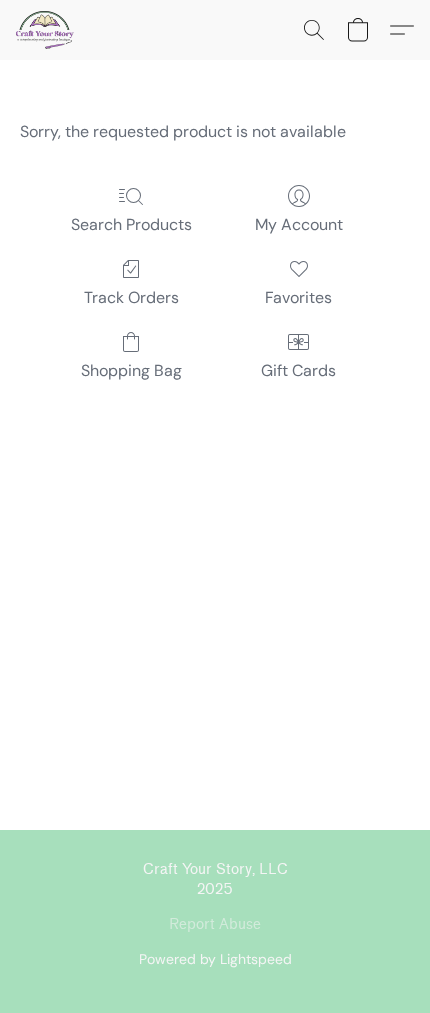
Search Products (131, 224)
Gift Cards (298, 370)
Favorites (298, 297)
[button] (46, 30)
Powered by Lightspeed (215, 959)
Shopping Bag (131, 370)
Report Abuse (215, 924)
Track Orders (131, 297)
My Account (299, 224)
